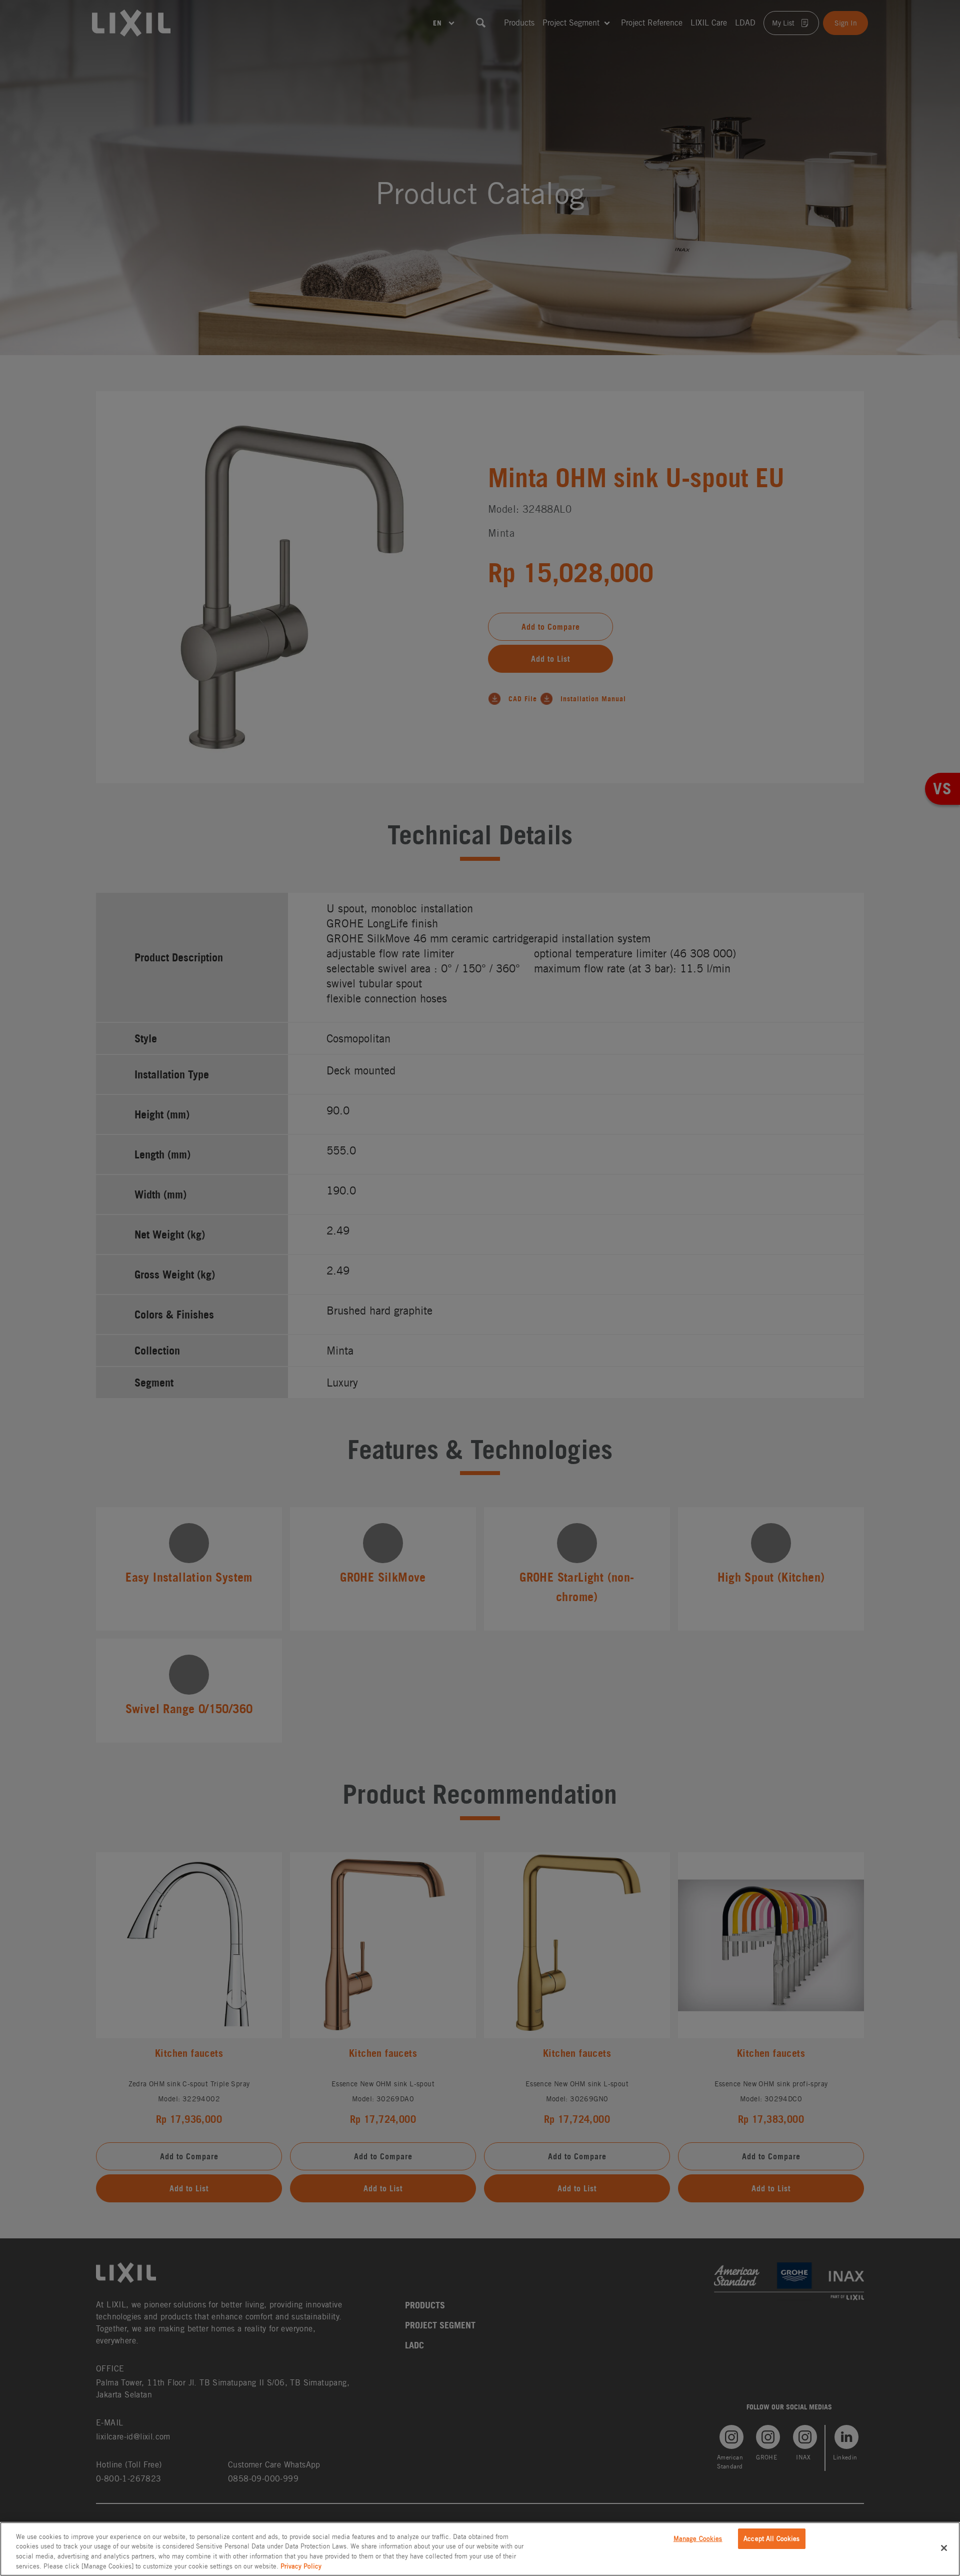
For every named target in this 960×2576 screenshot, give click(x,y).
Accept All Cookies (771, 2539)
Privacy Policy (301, 2566)
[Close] (944, 2548)
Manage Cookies (698, 2539)
